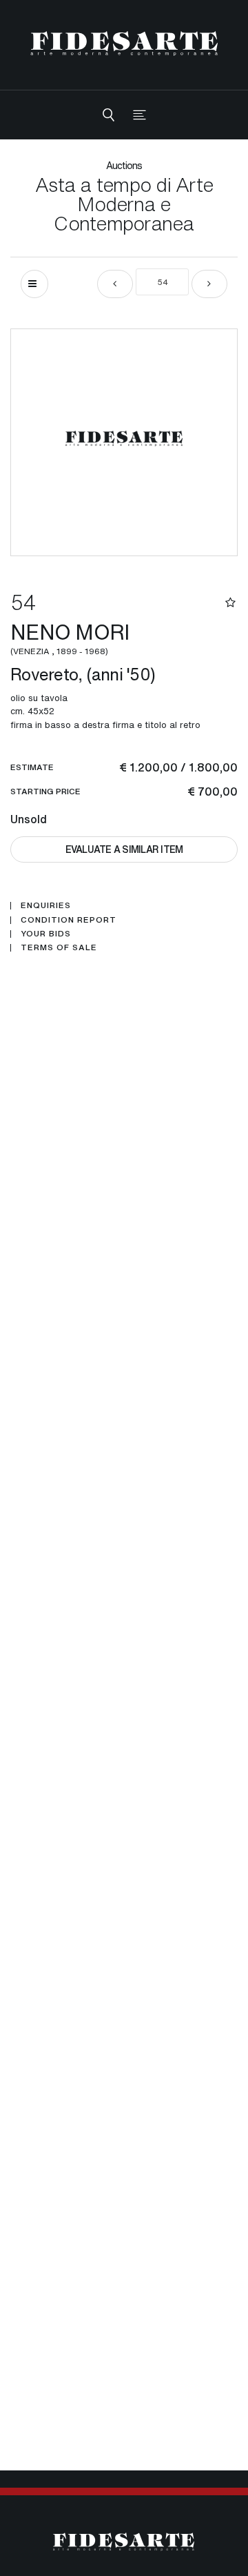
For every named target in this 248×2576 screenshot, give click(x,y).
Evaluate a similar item (124, 849)
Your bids (46, 934)
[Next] (209, 284)
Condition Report (69, 920)
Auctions (124, 165)
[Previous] (115, 284)
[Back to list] (34, 284)
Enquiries (46, 905)
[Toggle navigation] (139, 115)
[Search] (108, 115)
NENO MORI (72, 637)
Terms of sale (59, 947)
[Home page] (124, 43)
